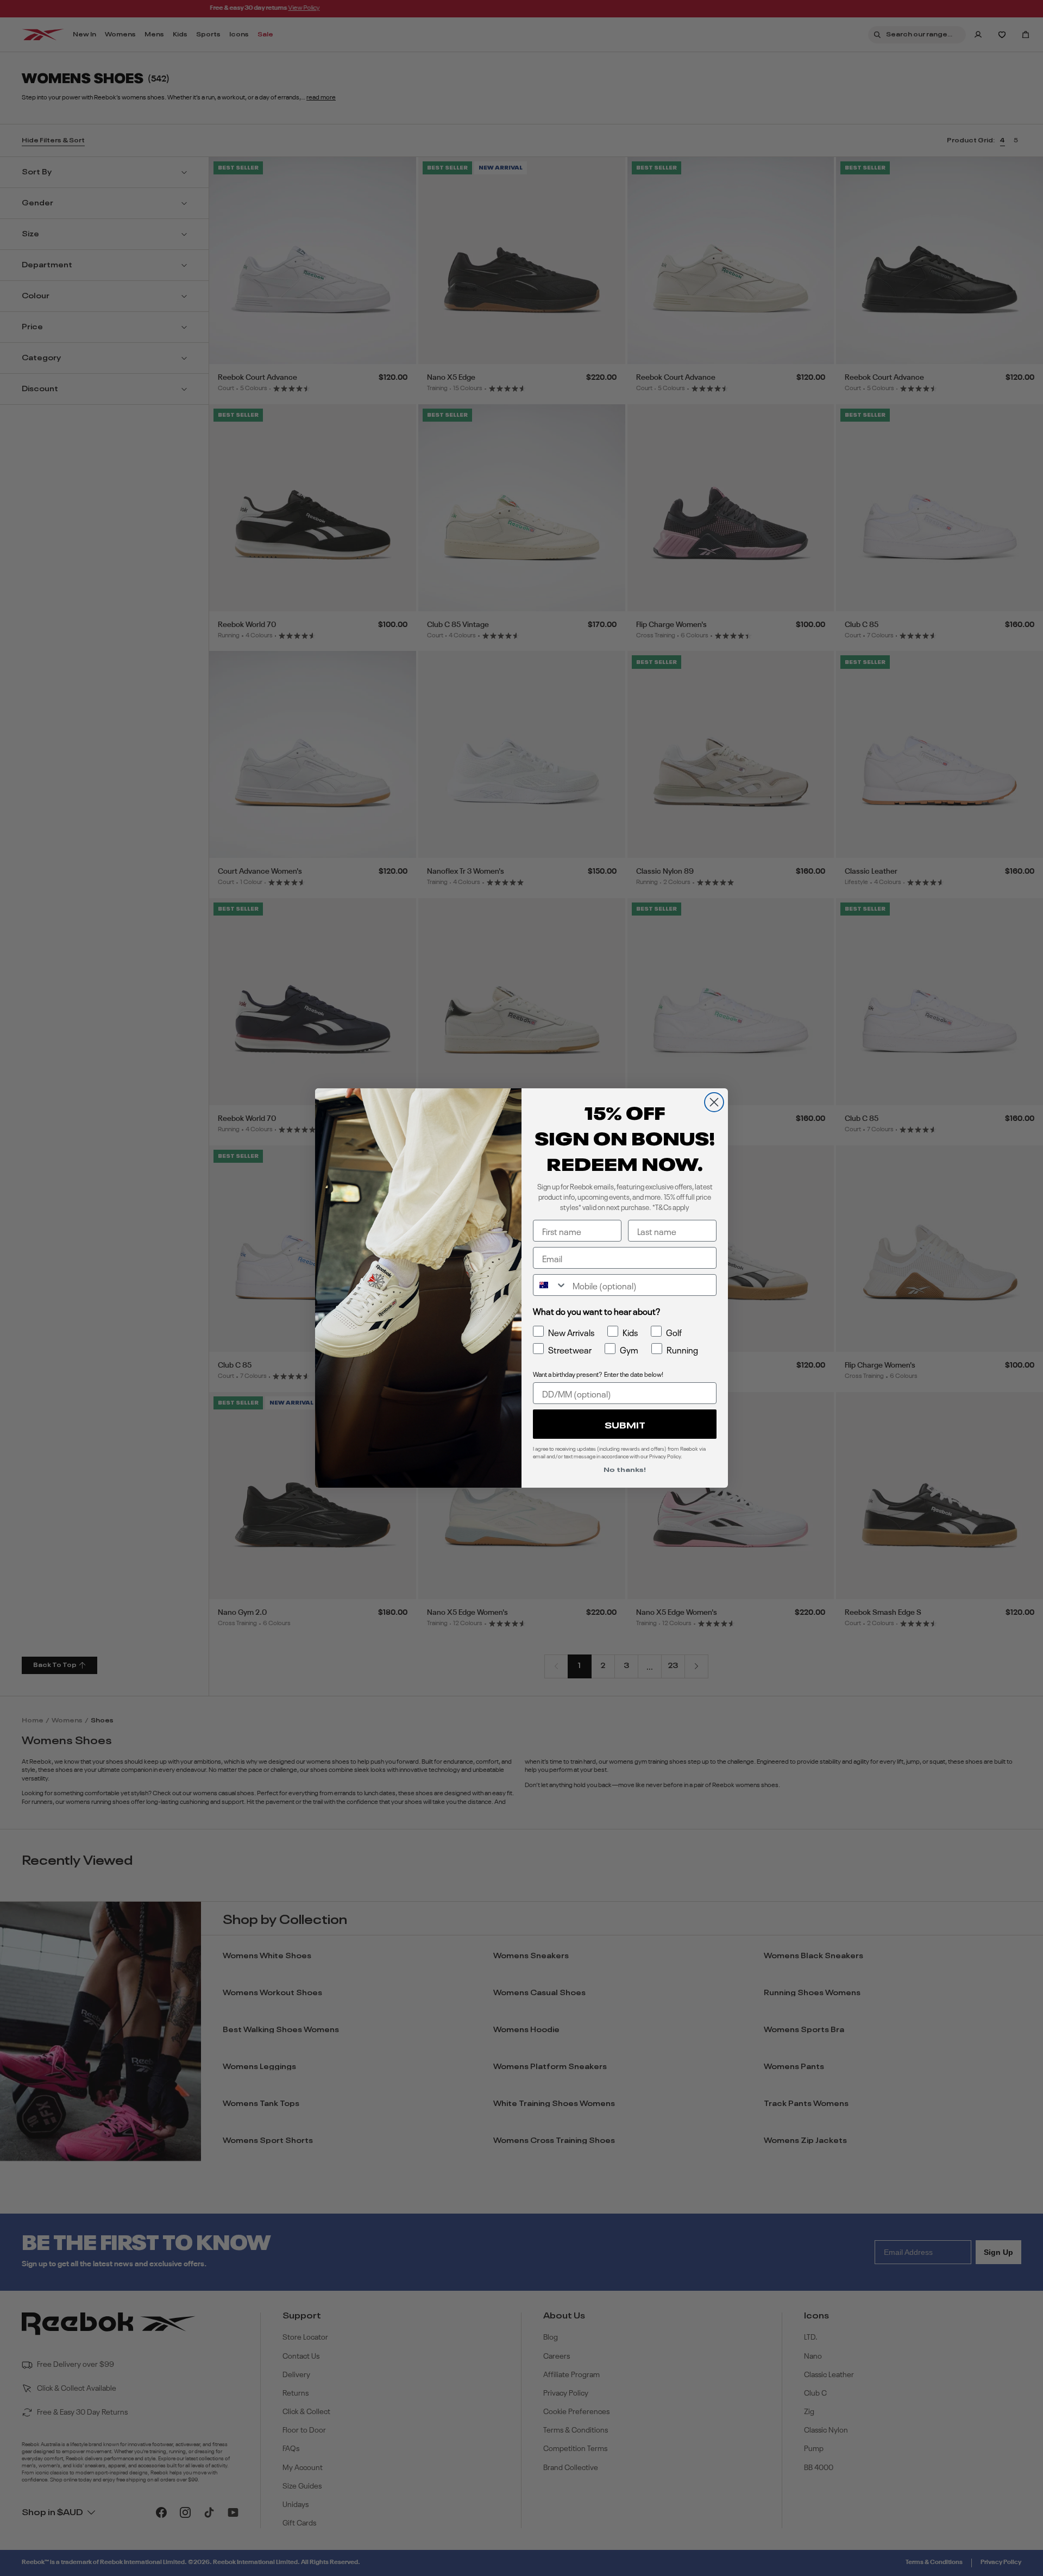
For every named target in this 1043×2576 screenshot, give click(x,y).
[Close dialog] (714, 1102)
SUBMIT (625, 1424)
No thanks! (625, 1469)
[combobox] (550, 1285)
